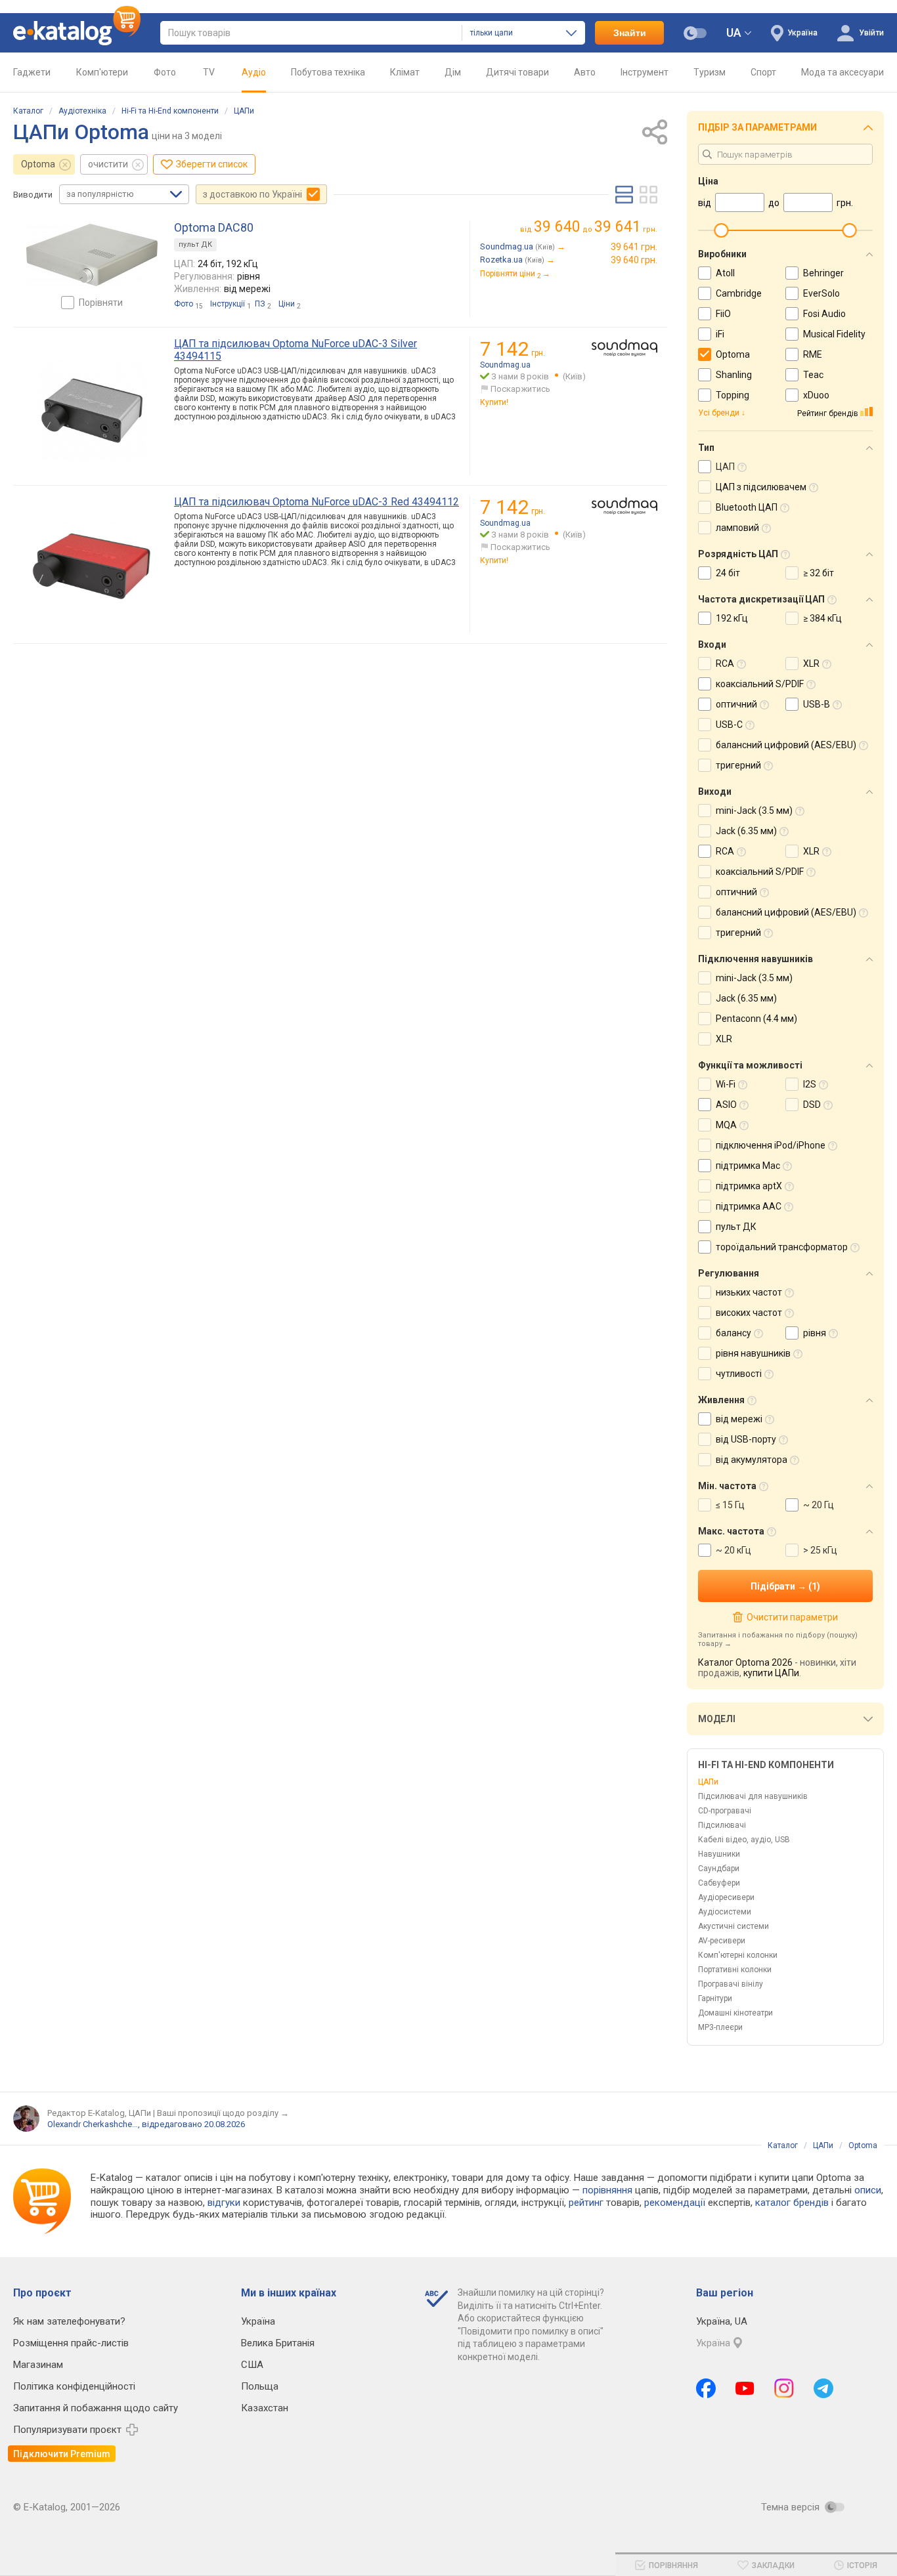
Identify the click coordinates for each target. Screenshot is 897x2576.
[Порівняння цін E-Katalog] (77, 33)
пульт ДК (195, 244)
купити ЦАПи (771, 1673)
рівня (815, 1333)
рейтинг (586, 2203)
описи (868, 2190)
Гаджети (32, 72)
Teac (813, 375)
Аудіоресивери (726, 1897)
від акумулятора (752, 1460)
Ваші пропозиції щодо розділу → (223, 2113)
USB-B (817, 704)
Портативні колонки (735, 1970)
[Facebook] (706, 2388)
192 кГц (732, 618)
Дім (453, 72)
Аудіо (254, 72)
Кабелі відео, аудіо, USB (744, 1840)
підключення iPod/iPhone (771, 1145)
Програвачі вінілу (731, 1984)
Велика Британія (278, 2343)
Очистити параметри (792, 1617)
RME (813, 354)
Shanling (734, 375)
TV (209, 72)
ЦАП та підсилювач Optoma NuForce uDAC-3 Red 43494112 (317, 502)
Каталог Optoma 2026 (745, 1662)
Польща (260, 2386)
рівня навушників (753, 1353)
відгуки (224, 2203)
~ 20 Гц (819, 1505)
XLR (811, 664)
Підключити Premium (62, 2454)
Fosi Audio (824, 314)
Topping (733, 395)
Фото (165, 72)
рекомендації (675, 2203)
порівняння (607, 2190)
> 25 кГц (820, 1550)
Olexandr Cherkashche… (93, 2124)
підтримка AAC (749, 1206)
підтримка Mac (748, 1166)
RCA (725, 664)
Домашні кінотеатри (735, 2013)
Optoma (38, 164)
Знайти (630, 33)
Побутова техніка (328, 72)
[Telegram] (823, 2388)
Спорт (763, 72)
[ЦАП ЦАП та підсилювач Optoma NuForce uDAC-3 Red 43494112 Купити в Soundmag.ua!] (624, 506)
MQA (726, 1125)
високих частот (749, 1313)
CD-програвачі (725, 1811)
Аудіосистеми (725, 1912)
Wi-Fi (726, 1084)
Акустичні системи (733, 1926)
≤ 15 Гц (730, 1505)
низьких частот (749, 1292)
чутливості (739, 1374)
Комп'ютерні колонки (738, 1955)
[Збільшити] (92, 255)
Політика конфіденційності (74, 2386)
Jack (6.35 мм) (746, 831)
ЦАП (725, 467)
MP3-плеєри (720, 2027)
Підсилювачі (722, 1825)
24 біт (728, 573)
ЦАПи (244, 111)
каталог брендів (792, 2203)
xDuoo (816, 395)
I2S (810, 1084)
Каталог (28, 111)
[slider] (721, 230)
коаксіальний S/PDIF (760, 684)
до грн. (596, 227)
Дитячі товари (517, 72)
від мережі (739, 1419)
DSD (812, 1105)
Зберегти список (212, 164)
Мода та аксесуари (842, 72)
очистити (108, 164)
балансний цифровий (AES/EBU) (786, 745)
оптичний (736, 704)
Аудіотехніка (82, 111)
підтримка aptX (749, 1186)
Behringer (823, 273)
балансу (733, 1333)
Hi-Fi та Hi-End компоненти (170, 111)
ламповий (737, 528)
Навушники (719, 1854)
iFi (720, 334)
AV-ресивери (722, 1941)
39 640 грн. (634, 260)
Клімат (405, 72)
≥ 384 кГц (822, 618)
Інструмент (645, 72)
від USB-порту (746, 1439)
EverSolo (821, 293)
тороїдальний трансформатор (782, 1247)
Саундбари (719, 1869)
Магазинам (38, 2365)
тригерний (738, 765)
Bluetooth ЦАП (747, 507)
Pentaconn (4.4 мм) (756, 1019)
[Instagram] (784, 2388)
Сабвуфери (719, 1883)
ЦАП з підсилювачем (761, 487)
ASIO (726, 1105)
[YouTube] (745, 2388)
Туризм (710, 72)
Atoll (725, 273)
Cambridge (739, 293)
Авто (585, 72)
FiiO (723, 314)
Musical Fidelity (834, 334)
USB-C (729, 725)
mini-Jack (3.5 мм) (754, 811)
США (252, 2365)
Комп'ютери (102, 72)
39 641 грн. (634, 247)
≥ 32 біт (819, 573)
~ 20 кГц (733, 1550)
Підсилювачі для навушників (753, 1796)
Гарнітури (715, 1998)
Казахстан (265, 2408)
